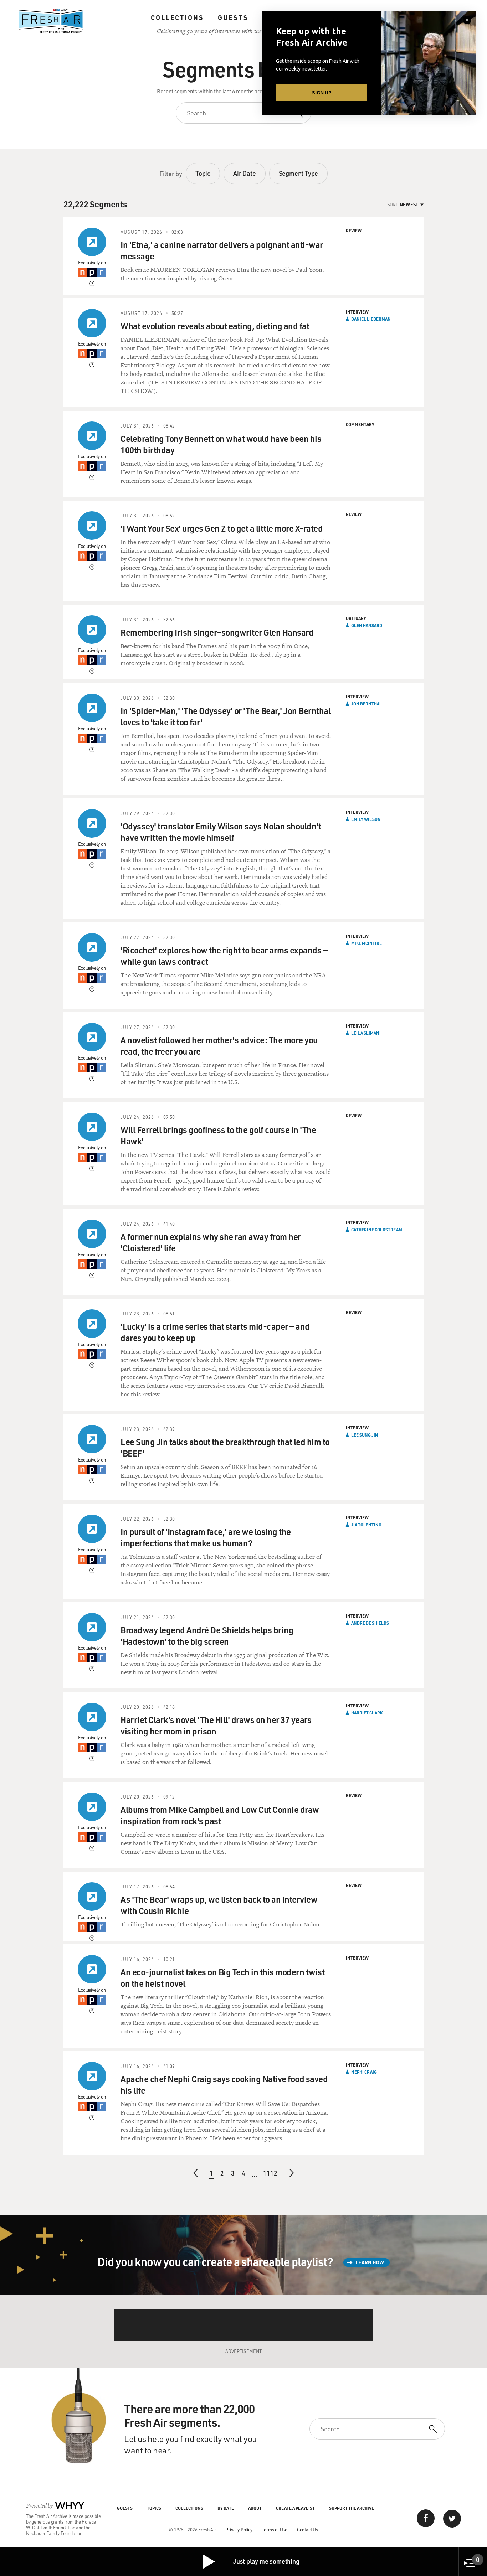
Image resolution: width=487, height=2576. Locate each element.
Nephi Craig (364, 2072)
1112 (270, 2174)
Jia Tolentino (366, 1525)
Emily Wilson (366, 819)
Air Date (244, 173)
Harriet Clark (367, 1713)
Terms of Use (275, 2530)
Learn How (370, 2262)
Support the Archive (352, 2508)
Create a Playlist (295, 2508)
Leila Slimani (366, 1033)
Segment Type (299, 173)
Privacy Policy (239, 2530)
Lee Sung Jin (365, 1435)
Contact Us (307, 2530)
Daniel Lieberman (371, 319)
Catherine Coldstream (377, 1230)
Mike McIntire (366, 943)
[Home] (51, 21)
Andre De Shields (370, 1623)
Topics (154, 2508)
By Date (226, 2508)
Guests (233, 17)
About (255, 2508)
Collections (177, 17)
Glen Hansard (367, 625)
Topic (203, 173)
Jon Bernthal (366, 704)
